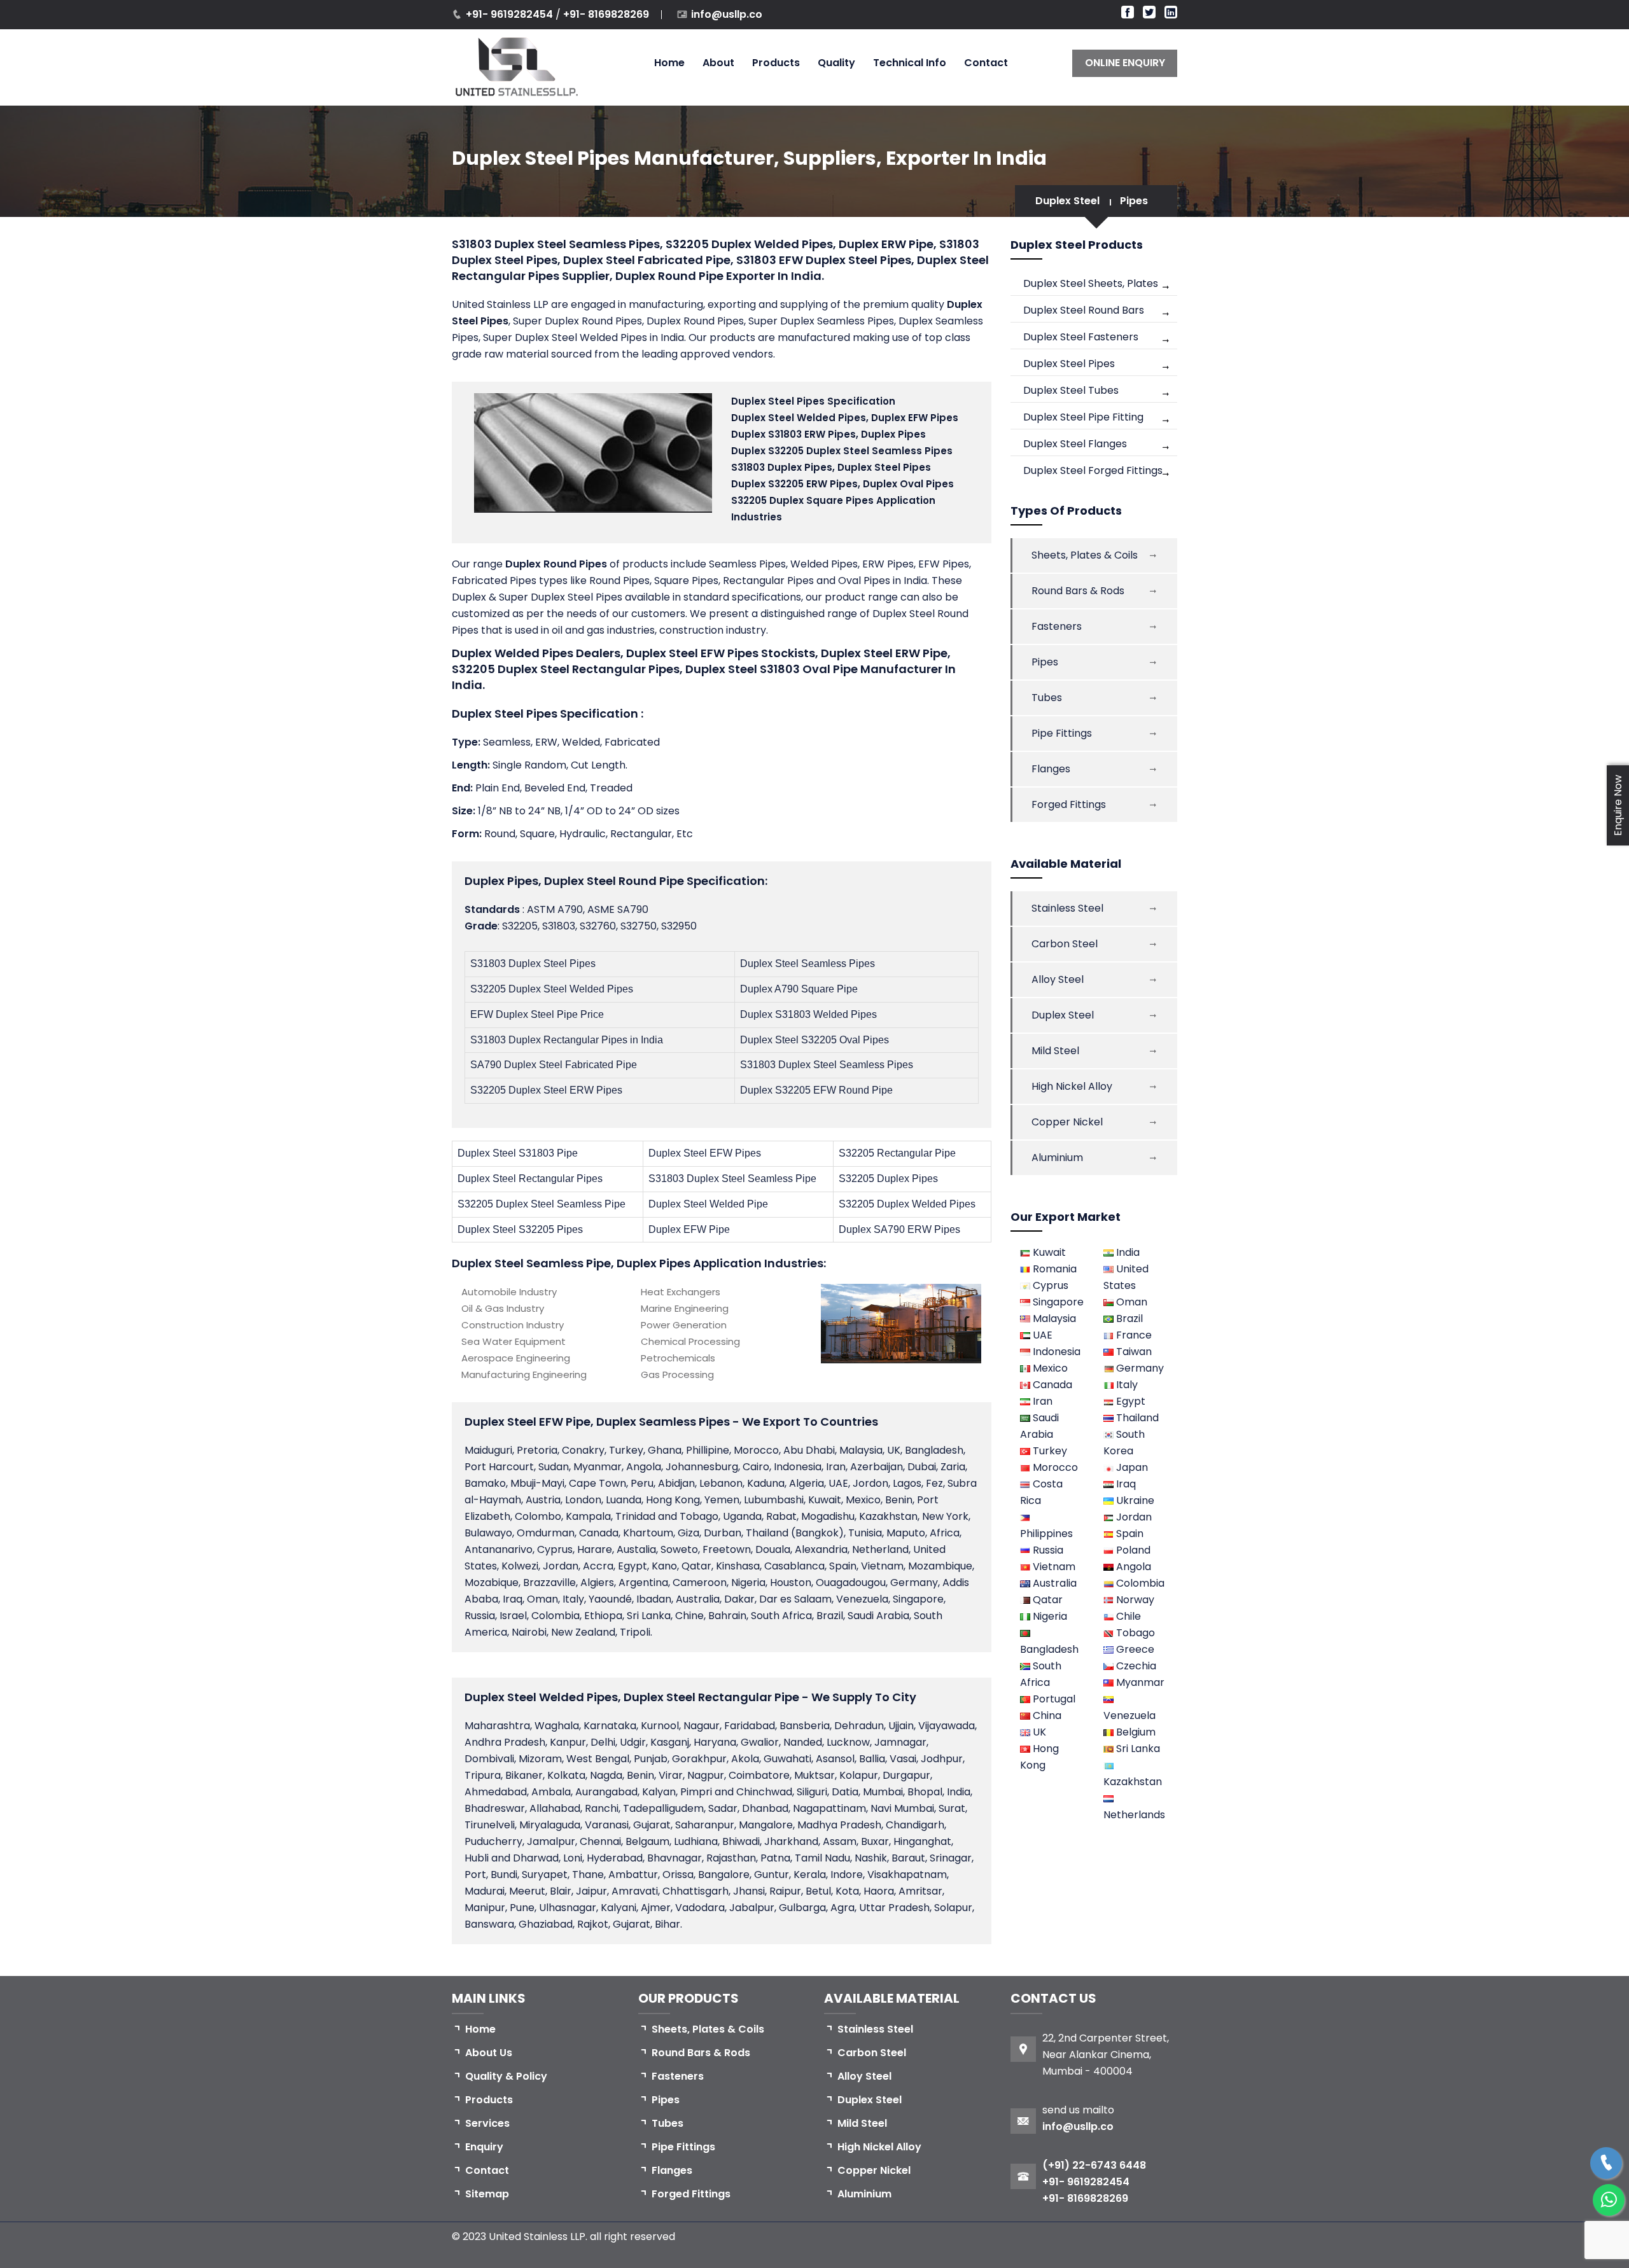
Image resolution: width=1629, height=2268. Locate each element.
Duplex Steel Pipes (1069, 364)
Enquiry (484, 2147)
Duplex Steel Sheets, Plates (1091, 283)
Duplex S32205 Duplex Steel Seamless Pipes (842, 451)
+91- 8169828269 (606, 14)
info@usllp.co (727, 14)
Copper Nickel (1067, 1122)
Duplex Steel (1067, 201)
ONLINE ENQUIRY (1125, 63)
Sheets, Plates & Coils (1085, 555)
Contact (986, 63)
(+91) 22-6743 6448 (1094, 2165)
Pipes (1134, 201)
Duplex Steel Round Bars (1084, 310)
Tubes (1047, 698)
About (718, 63)
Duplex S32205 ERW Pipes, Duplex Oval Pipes (842, 484)
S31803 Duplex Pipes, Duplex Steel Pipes (831, 467)
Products (776, 63)
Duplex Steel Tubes (1071, 390)
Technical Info (910, 63)
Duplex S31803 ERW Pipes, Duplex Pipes (828, 434)
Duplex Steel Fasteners (1081, 337)
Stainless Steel (1067, 908)
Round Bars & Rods (1078, 591)
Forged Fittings (1069, 804)
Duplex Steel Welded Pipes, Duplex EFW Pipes (845, 418)
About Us (489, 2053)
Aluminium (1057, 1158)
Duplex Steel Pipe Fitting (1083, 417)
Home (669, 63)
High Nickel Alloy (1072, 1086)
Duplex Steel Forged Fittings (1093, 470)
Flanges (1051, 769)
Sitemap (487, 2194)
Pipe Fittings (1062, 733)
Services (487, 2123)
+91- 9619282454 (511, 14)
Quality (836, 63)
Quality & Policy (506, 2076)
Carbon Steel (1065, 944)
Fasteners (1057, 626)
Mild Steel (1055, 1051)
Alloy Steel (1058, 979)
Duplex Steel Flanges (1075, 444)
